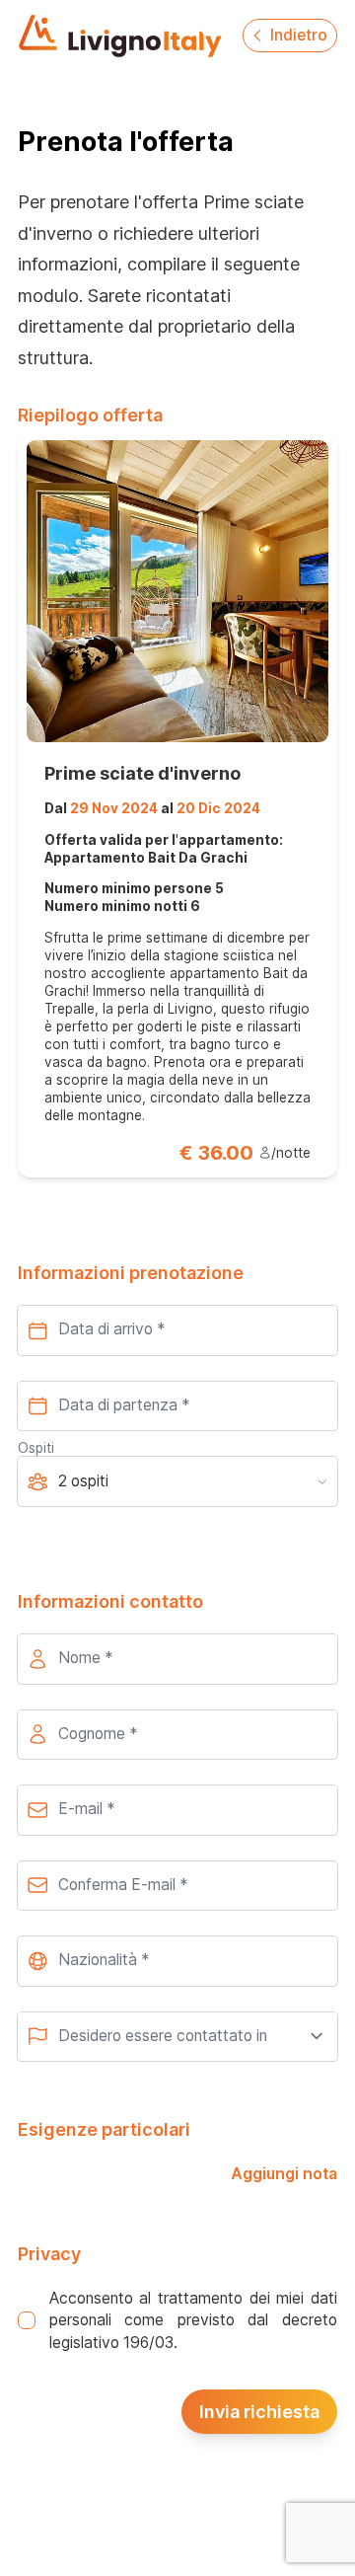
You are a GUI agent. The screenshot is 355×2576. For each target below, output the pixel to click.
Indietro (299, 35)
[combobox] (177, 1961)
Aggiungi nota (284, 2174)
